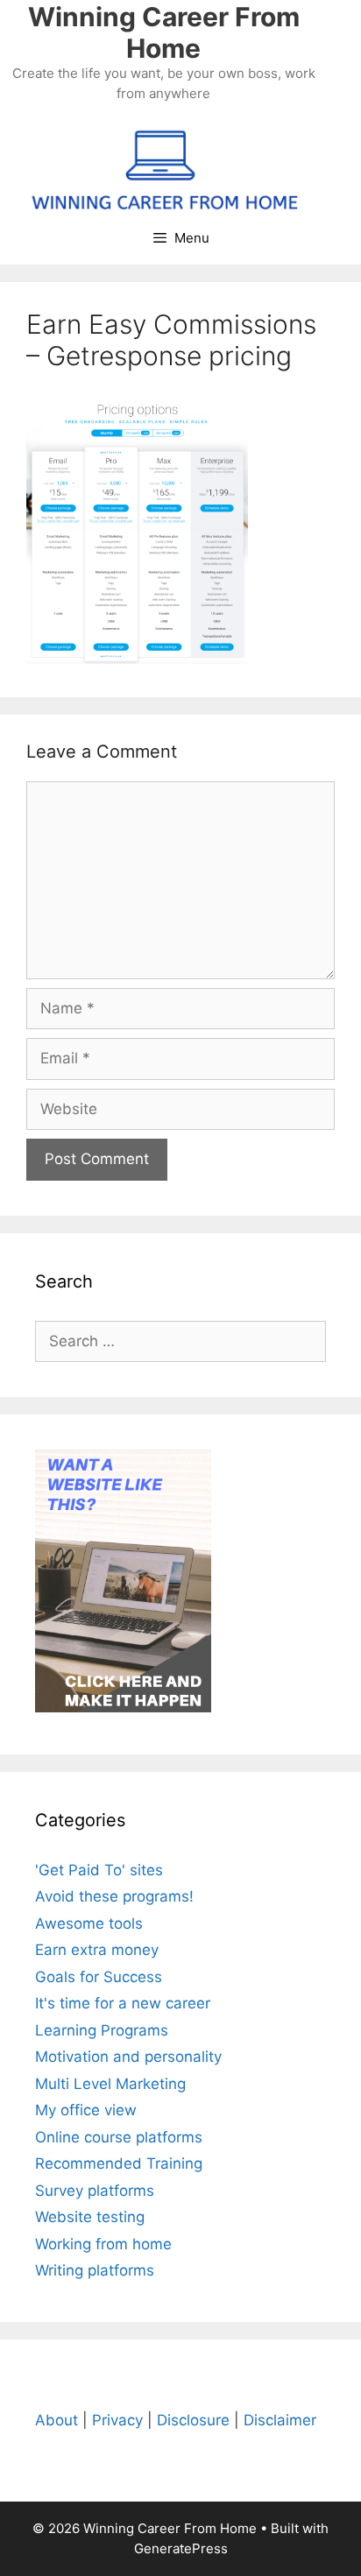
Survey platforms (95, 2191)
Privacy (117, 2420)
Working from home (103, 2244)
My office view (86, 2110)
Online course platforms (119, 2137)
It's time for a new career (123, 2003)
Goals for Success (99, 1977)
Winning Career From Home (164, 32)
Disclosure (193, 2420)
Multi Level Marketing (110, 2084)
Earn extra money (97, 1950)
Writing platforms (95, 2270)
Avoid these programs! (114, 1896)
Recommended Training (119, 2163)
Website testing (90, 2217)
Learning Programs (102, 2030)
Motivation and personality (128, 2057)
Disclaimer (280, 2420)
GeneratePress (181, 2548)
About (57, 2420)
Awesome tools (89, 1923)
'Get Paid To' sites (99, 1870)
